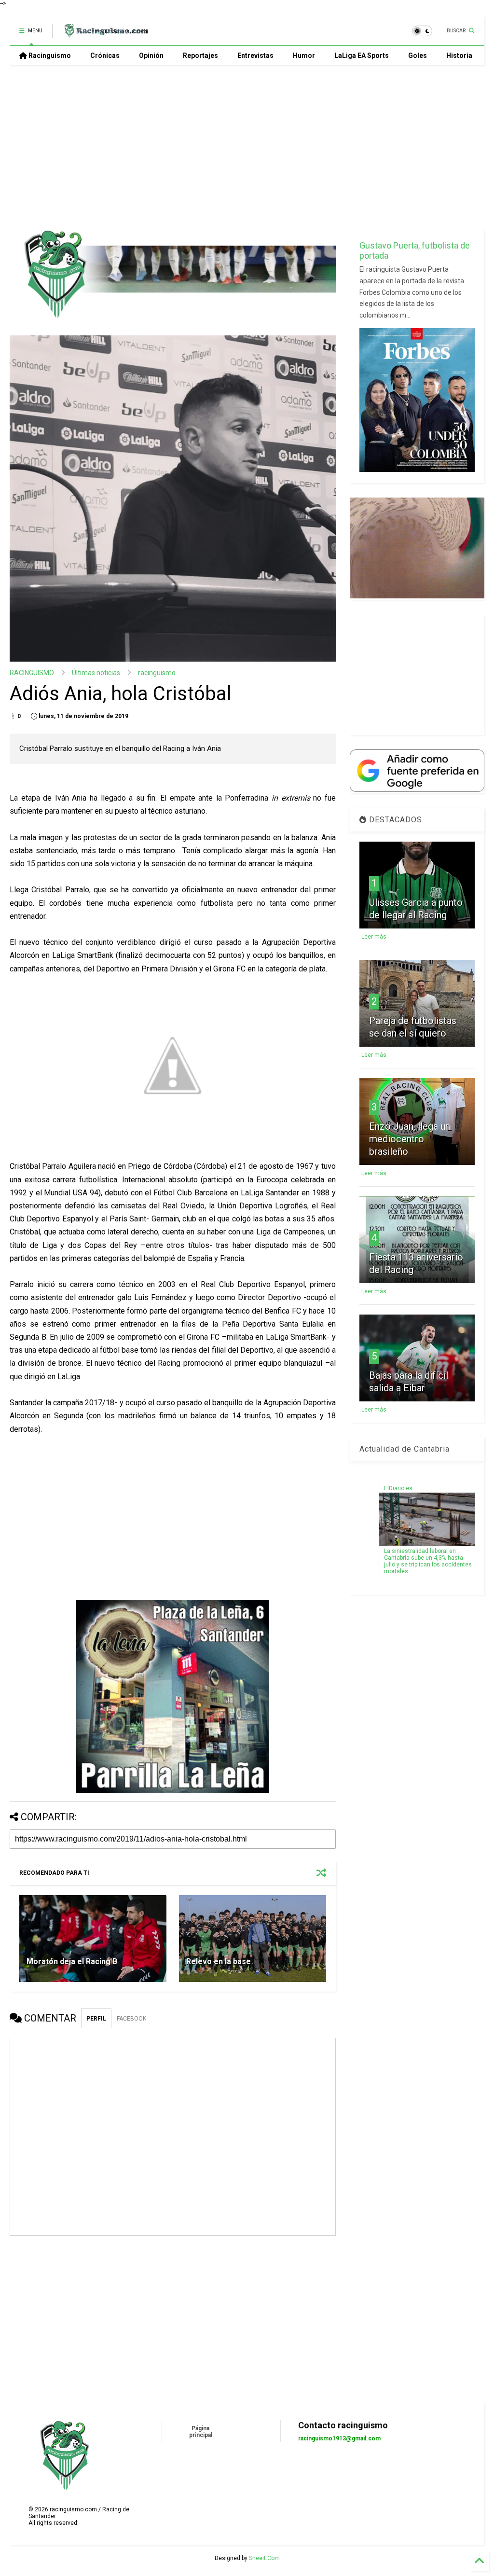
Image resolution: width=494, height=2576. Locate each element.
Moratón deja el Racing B (72, 1961)
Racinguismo (49, 55)
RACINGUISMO (32, 673)
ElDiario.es (398, 1488)
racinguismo (157, 673)
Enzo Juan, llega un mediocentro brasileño (410, 1139)
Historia (459, 55)
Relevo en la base (219, 1961)
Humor (304, 55)
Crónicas (105, 55)
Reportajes (200, 55)
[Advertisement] (243, 147)
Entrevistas (255, 55)
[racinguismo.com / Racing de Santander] (105, 34)
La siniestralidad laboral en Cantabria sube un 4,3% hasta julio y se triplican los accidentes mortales (428, 1561)
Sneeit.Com (264, 2558)
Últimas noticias (96, 673)
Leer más (374, 937)
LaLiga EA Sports (362, 55)
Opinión (151, 55)
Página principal (201, 2432)
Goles (418, 55)
